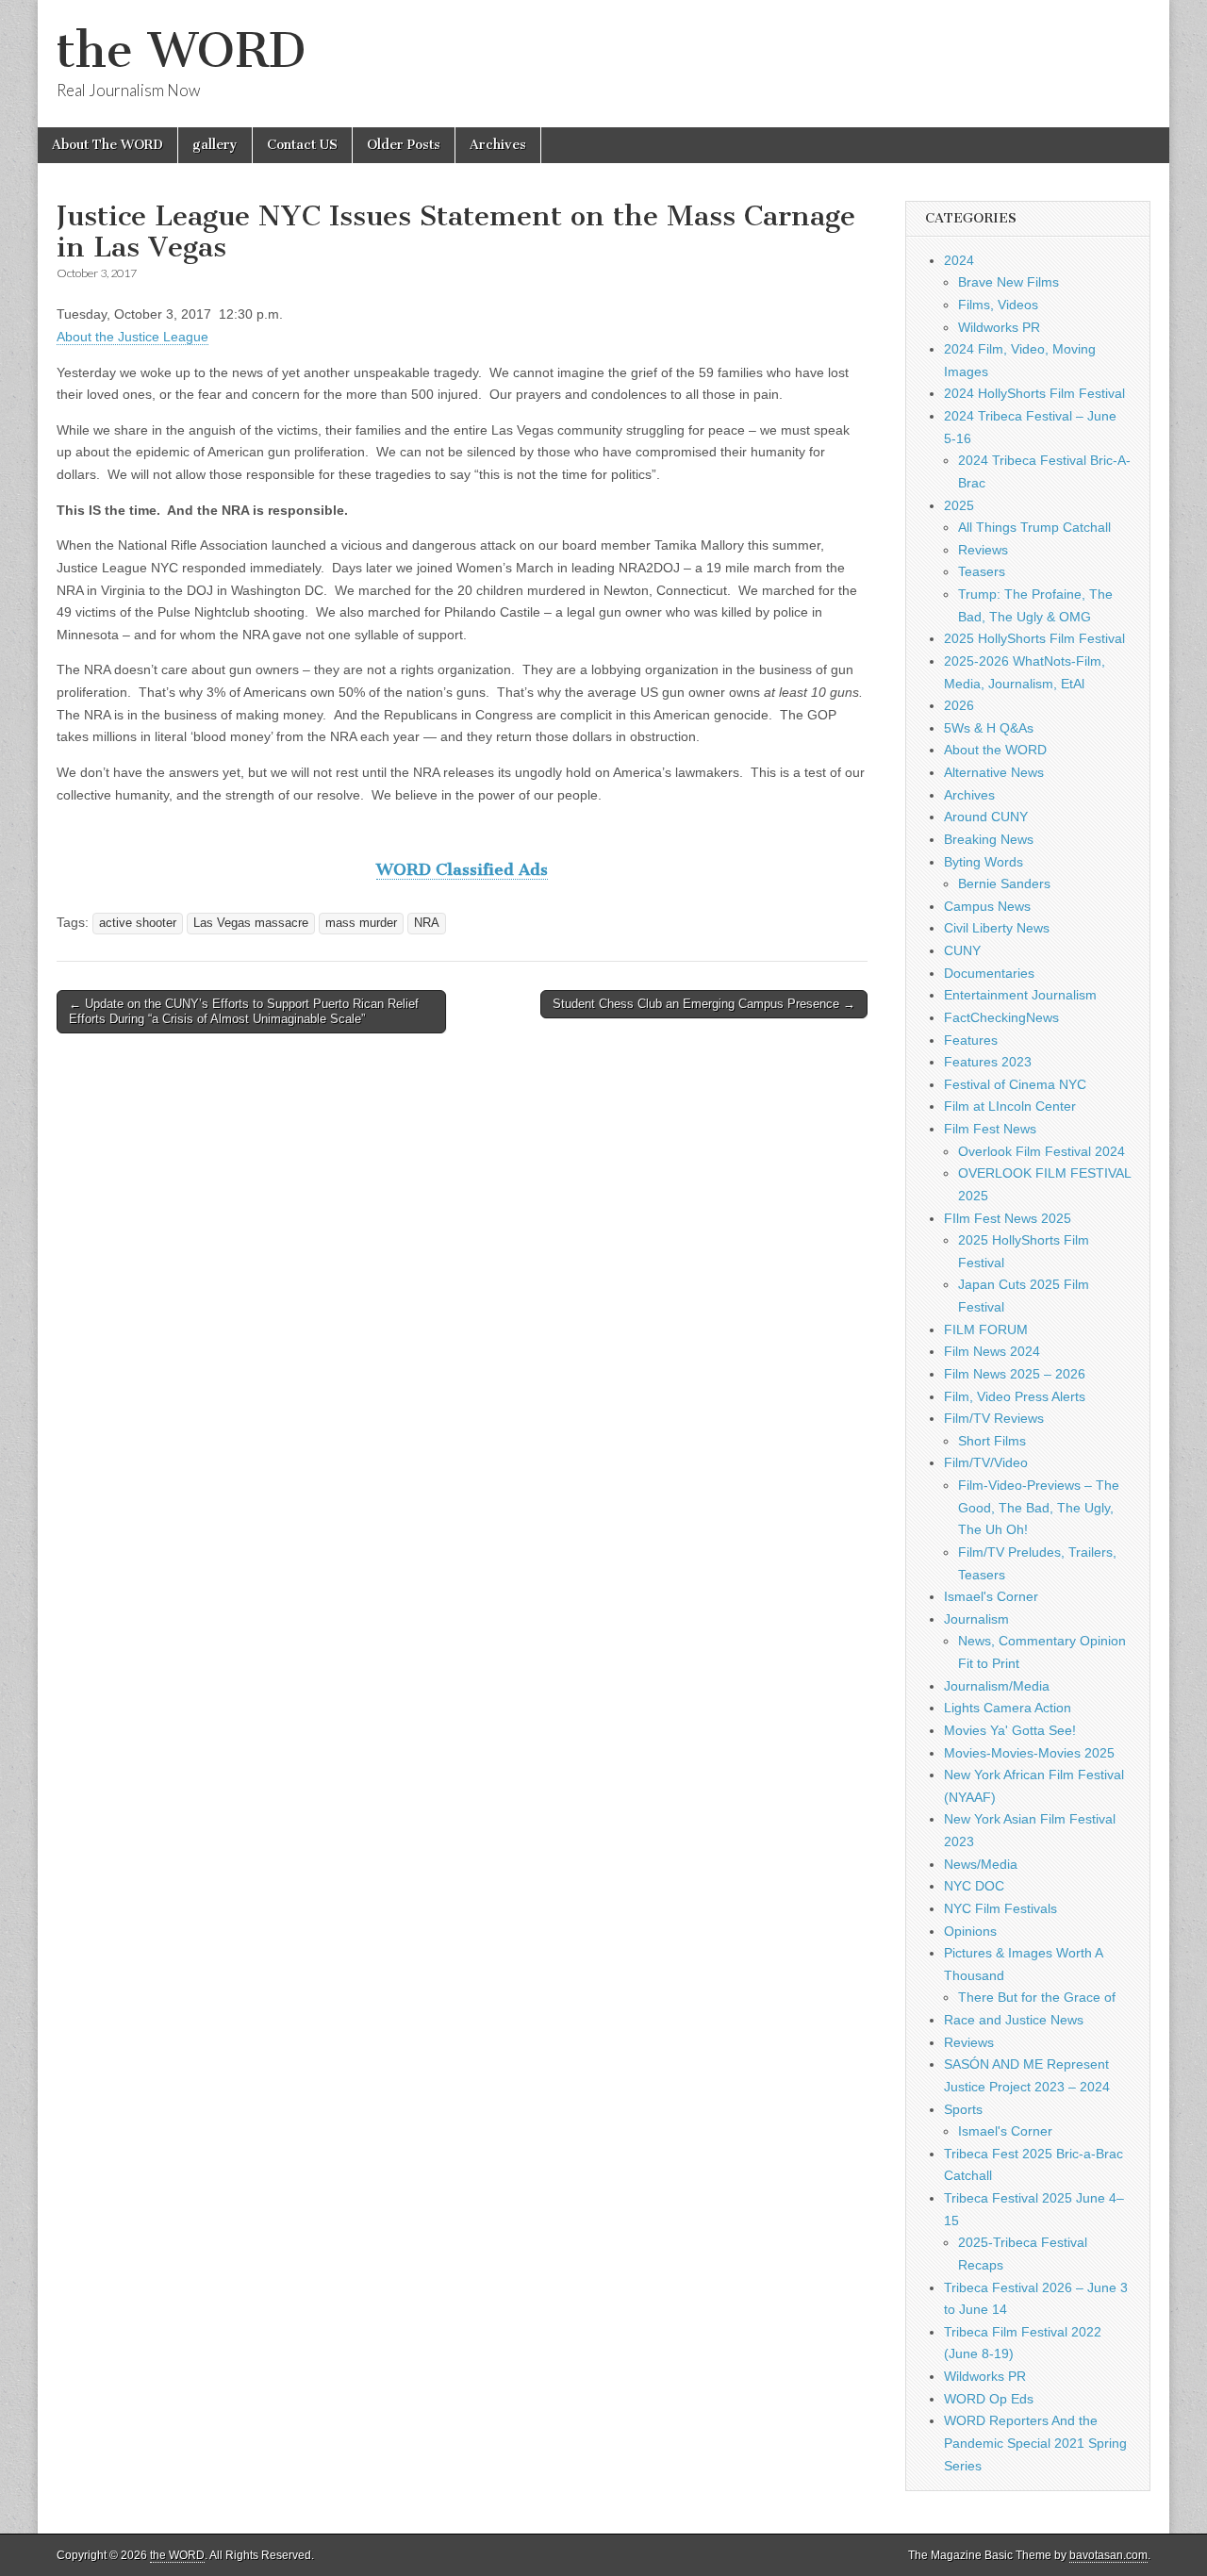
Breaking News (989, 839)
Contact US (302, 145)
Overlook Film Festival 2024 (1042, 1151)
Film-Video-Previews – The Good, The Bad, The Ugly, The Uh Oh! (1039, 1507)
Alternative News (994, 772)
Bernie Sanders (1004, 883)
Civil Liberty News (997, 928)
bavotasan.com (1108, 2555)
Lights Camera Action (1008, 1708)
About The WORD (107, 145)
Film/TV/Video (986, 1462)
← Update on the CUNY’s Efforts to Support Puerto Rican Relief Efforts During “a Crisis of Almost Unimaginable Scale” (244, 1011)
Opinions (970, 1931)
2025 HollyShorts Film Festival (1034, 638)
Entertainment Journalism (1020, 995)
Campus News (987, 906)
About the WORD (995, 750)
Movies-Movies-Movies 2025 (1029, 1753)
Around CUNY (986, 817)
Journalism (976, 1619)
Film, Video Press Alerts (1015, 1396)
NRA (427, 923)
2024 (959, 260)
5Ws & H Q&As (989, 728)
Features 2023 (988, 1062)
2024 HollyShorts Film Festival (1034, 393)
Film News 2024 (992, 1351)
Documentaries (989, 973)
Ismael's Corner (991, 1596)
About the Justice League (132, 337)
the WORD (181, 50)
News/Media (981, 1864)
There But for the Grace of (1037, 1997)
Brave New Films (1009, 282)
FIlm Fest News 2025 (1008, 1218)
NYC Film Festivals (1000, 1908)
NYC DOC (974, 1886)
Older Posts (404, 145)
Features (971, 1040)
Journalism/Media (997, 1686)
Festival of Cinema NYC (1015, 1084)
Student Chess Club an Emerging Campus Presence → (704, 1004)
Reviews (983, 550)
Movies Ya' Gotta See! (1010, 1730)
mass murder (361, 923)
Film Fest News (990, 1129)
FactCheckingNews (1001, 1017)
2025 (959, 505)
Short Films (992, 1441)
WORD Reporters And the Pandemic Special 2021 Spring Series (1035, 2443)
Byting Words (984, 862)
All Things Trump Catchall (1034, 527)
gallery (215, 145)
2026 (959, 705)
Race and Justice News (1014, 2020)
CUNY (962, 950)
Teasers (982, 571)
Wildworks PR (999, 327)
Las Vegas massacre (251, 923)
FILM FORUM (986, 1329)
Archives (498, 145)
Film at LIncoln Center (1010, 1106)
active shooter (138, 923)
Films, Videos (998, 305)
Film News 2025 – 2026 (1015, 1374)
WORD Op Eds (989, 2399)
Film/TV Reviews (994, 1418)
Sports (963, 2109)
